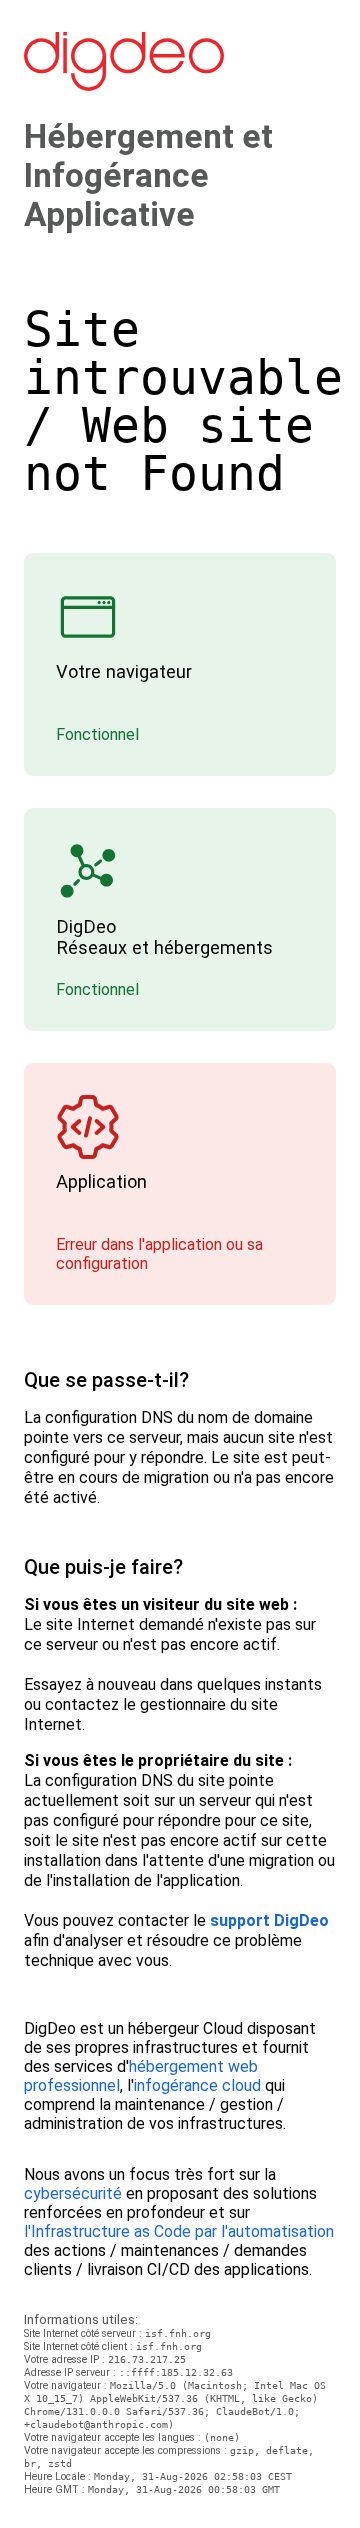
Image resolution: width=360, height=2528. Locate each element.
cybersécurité (73, 2193)
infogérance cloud (197, 2085)
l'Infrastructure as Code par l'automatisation (179, 2231)
